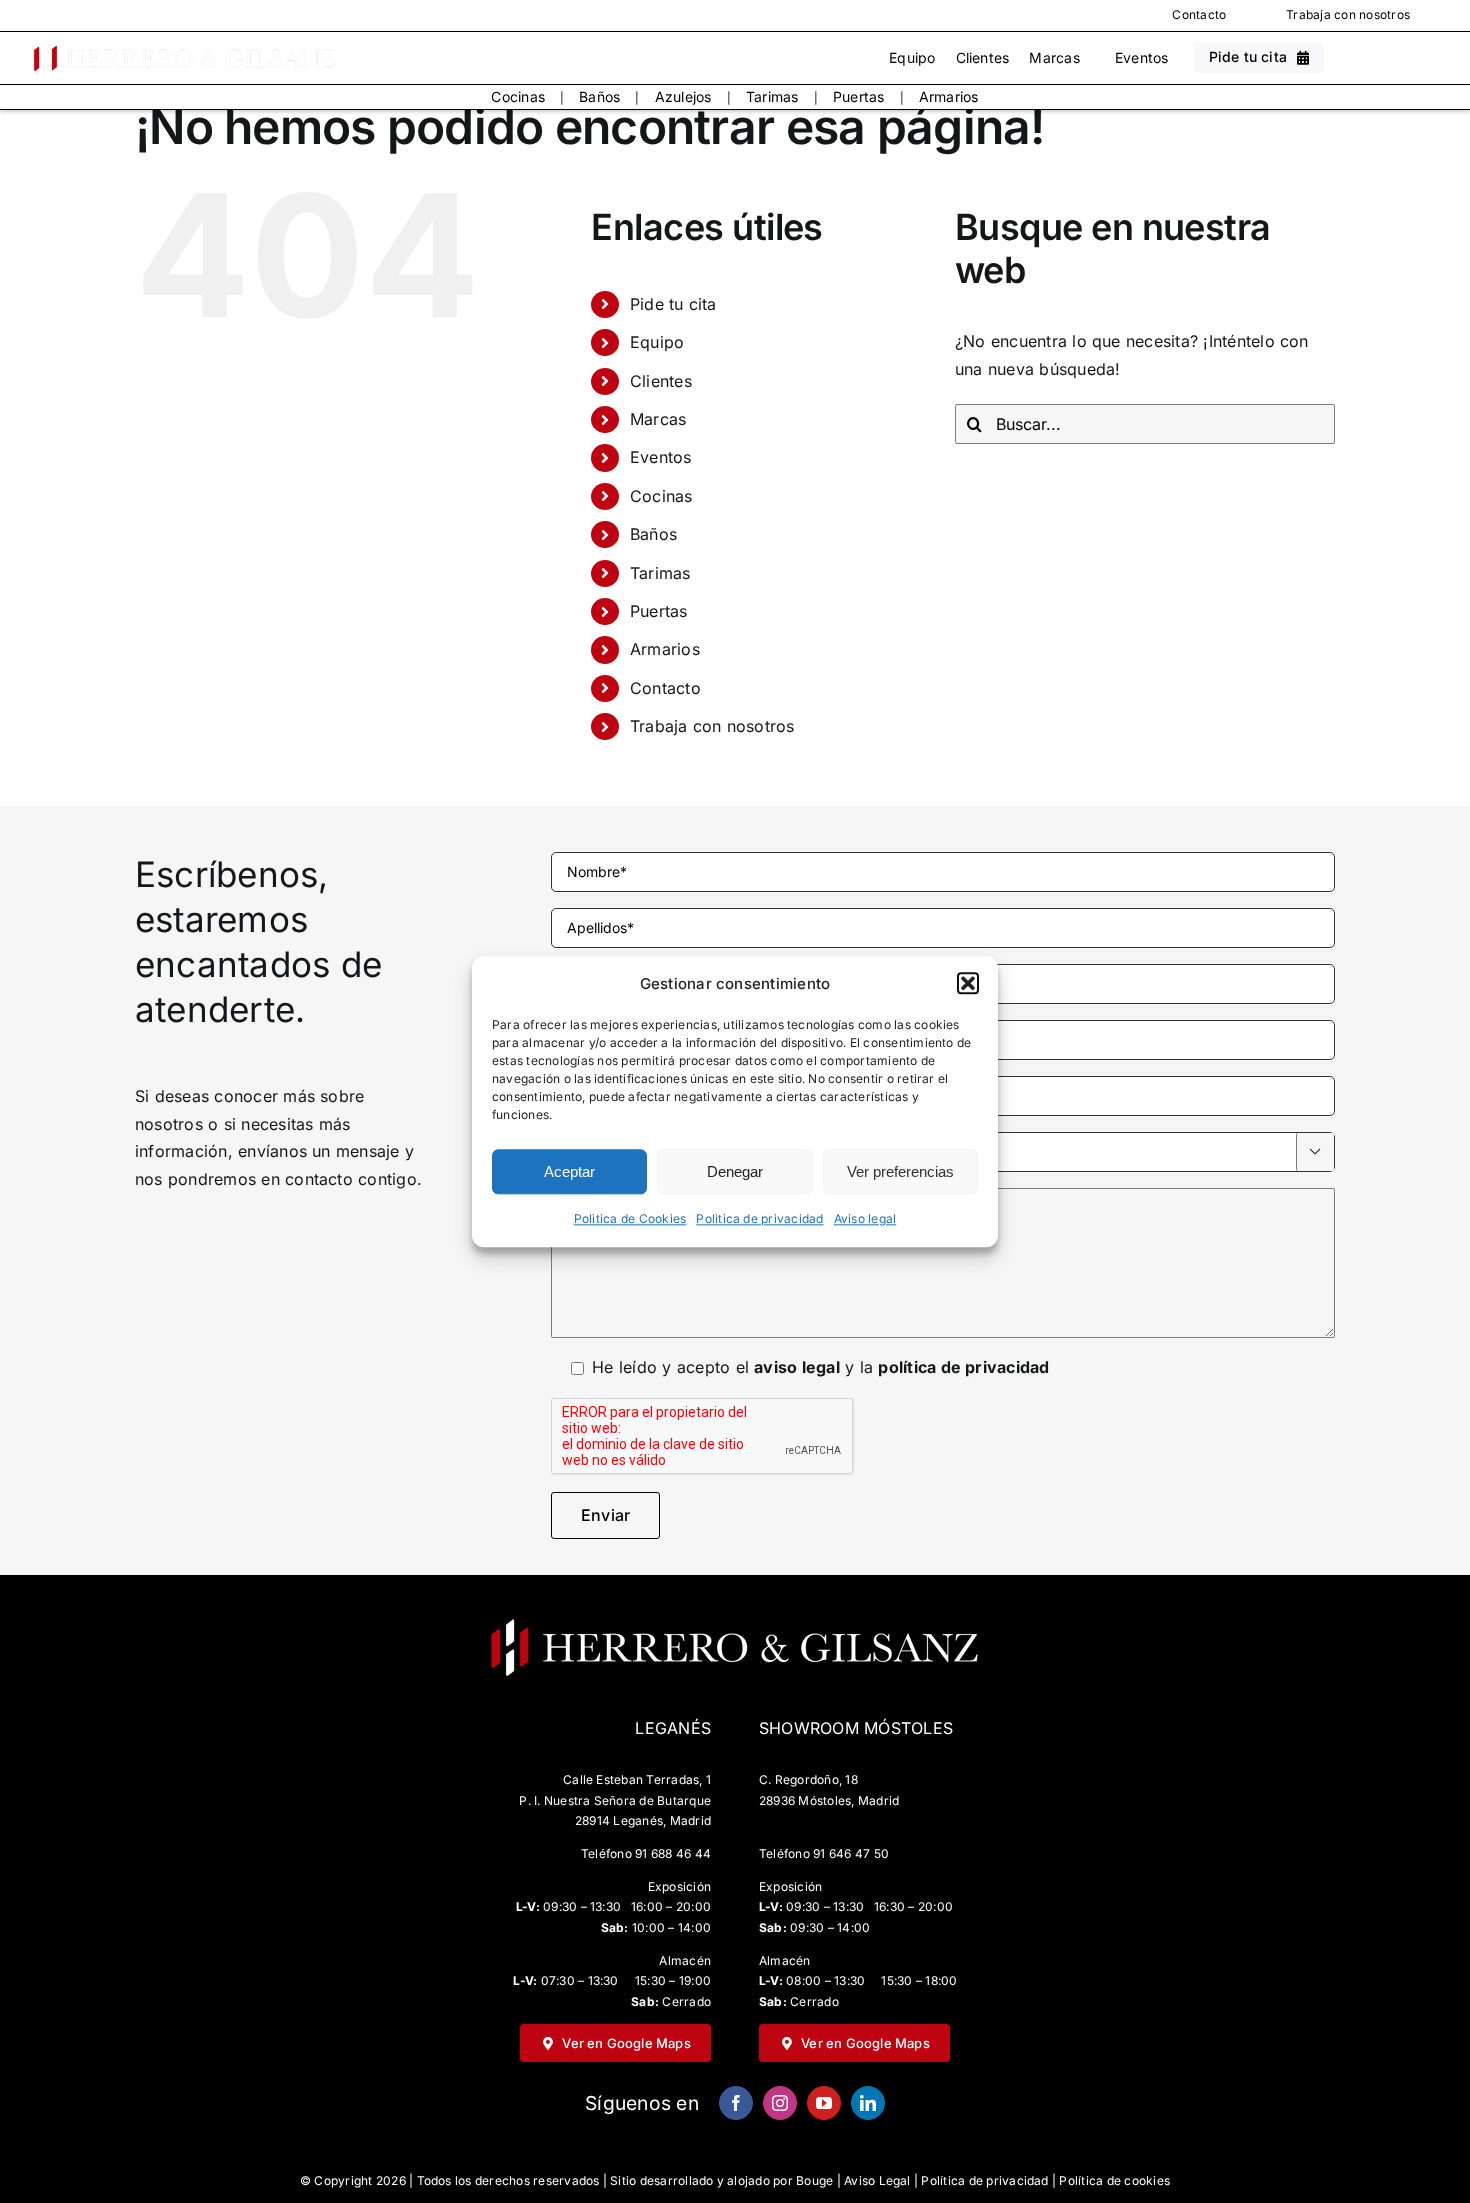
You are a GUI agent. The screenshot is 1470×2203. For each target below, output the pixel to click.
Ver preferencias (900, 1171)
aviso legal (797, 1367)
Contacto (1199, 14)
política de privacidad (963, 1367)
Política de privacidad (984, 2180)
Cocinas (518, 96)
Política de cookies (1114, 2180)
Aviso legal (865, 1219)
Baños (599, 96)
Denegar (735, 1171)
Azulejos (683, 96)
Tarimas (772, 96)
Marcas (1054, 57)
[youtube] (824, 2103)
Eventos (1142, 57)
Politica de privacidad (759, 1219)
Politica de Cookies (630, 1219)
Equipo (912, 57)
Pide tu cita (673, 304)
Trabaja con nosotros (1348, 14)
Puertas (859, 96)
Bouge (814, 2180)
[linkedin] (868, 2103)
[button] (968, 984)
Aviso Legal (877, 2180)
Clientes (983, 57)
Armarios (949, 96)
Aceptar (569, 1171)
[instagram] (780, 2103)
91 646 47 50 (851, 1853)
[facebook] (736, 2103)
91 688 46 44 (673, 1853)
